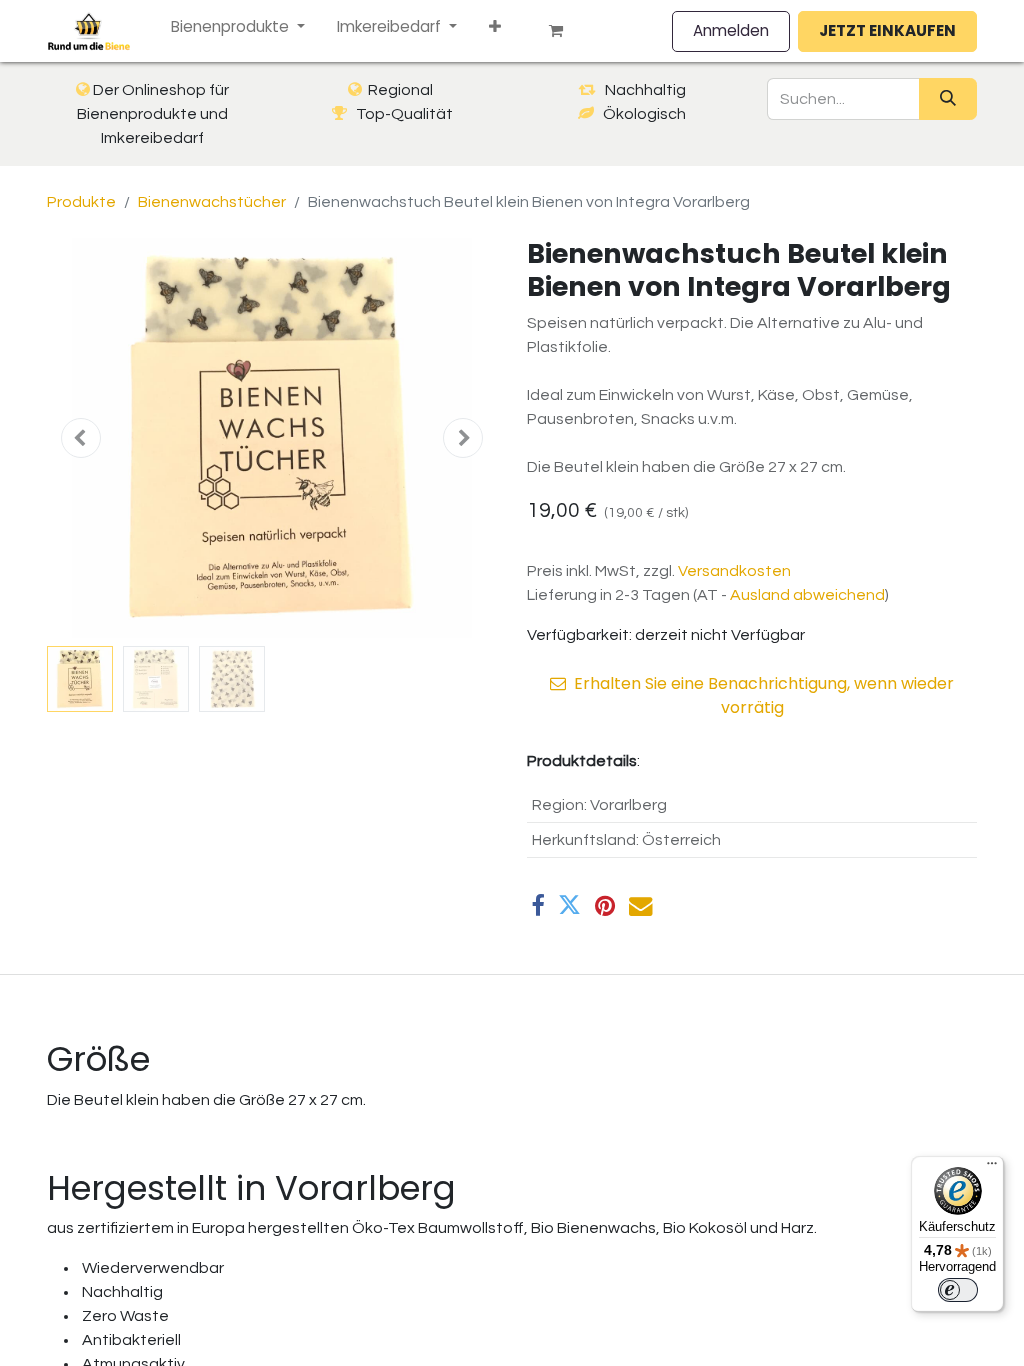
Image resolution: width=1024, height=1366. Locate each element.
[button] (81, 438)
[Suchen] (948, 99)
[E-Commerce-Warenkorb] (564, 31)
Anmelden (731, 30)
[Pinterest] (605, 905)
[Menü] (992, 1168)
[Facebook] (537, 905)
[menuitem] (238, 27)
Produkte (81, 202)
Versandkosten (734, 571)
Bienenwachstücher (212, 202)
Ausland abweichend (807, 595)
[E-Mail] (640, 905)
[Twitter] (569, 905)
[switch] (958, 1290)
